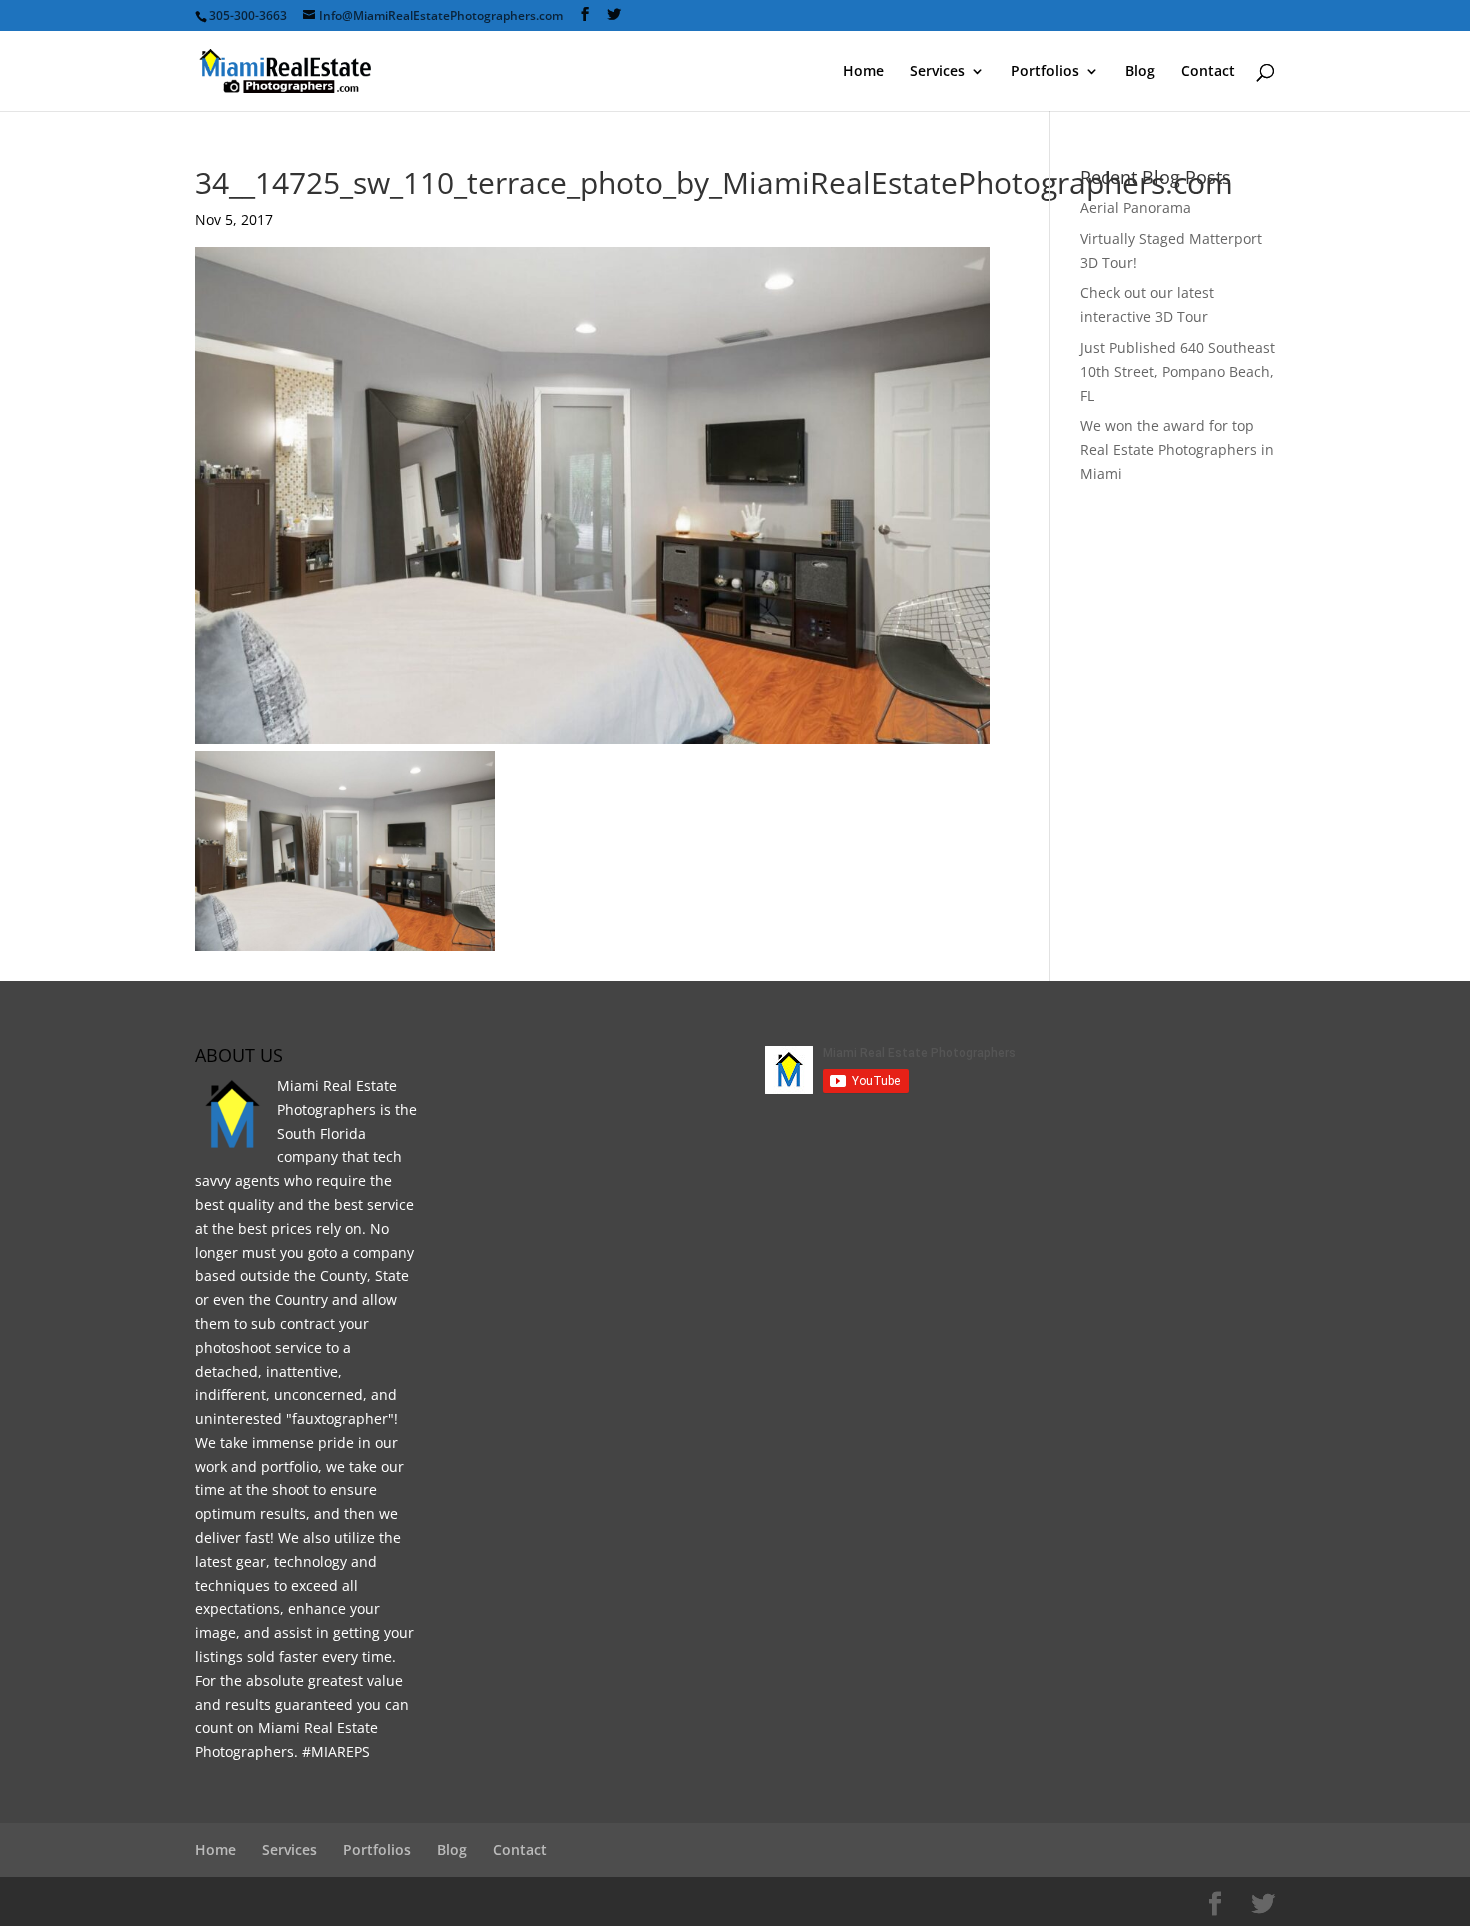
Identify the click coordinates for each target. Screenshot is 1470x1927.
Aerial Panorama (1135, 207)
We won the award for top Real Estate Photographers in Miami (1177, 449)
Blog (1140, 72)
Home (863, 72)
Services (937, 72)
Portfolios (1045, 72)
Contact (1208, 72)
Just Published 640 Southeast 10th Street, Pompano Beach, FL (1177, 371)
